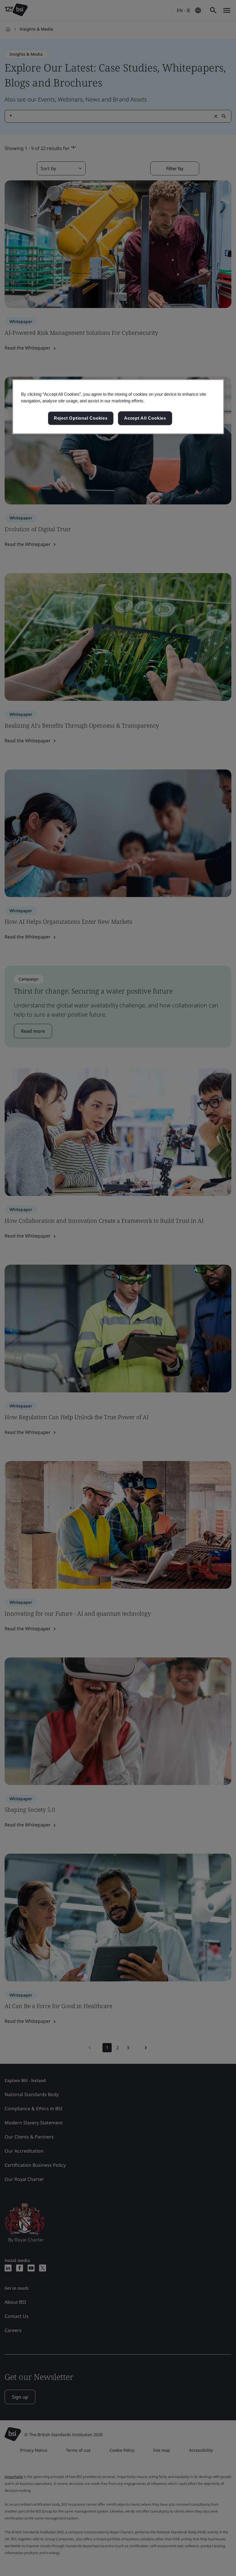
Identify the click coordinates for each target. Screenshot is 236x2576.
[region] (118, 407)
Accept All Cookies (145, 418)
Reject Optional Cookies (81, 418)
